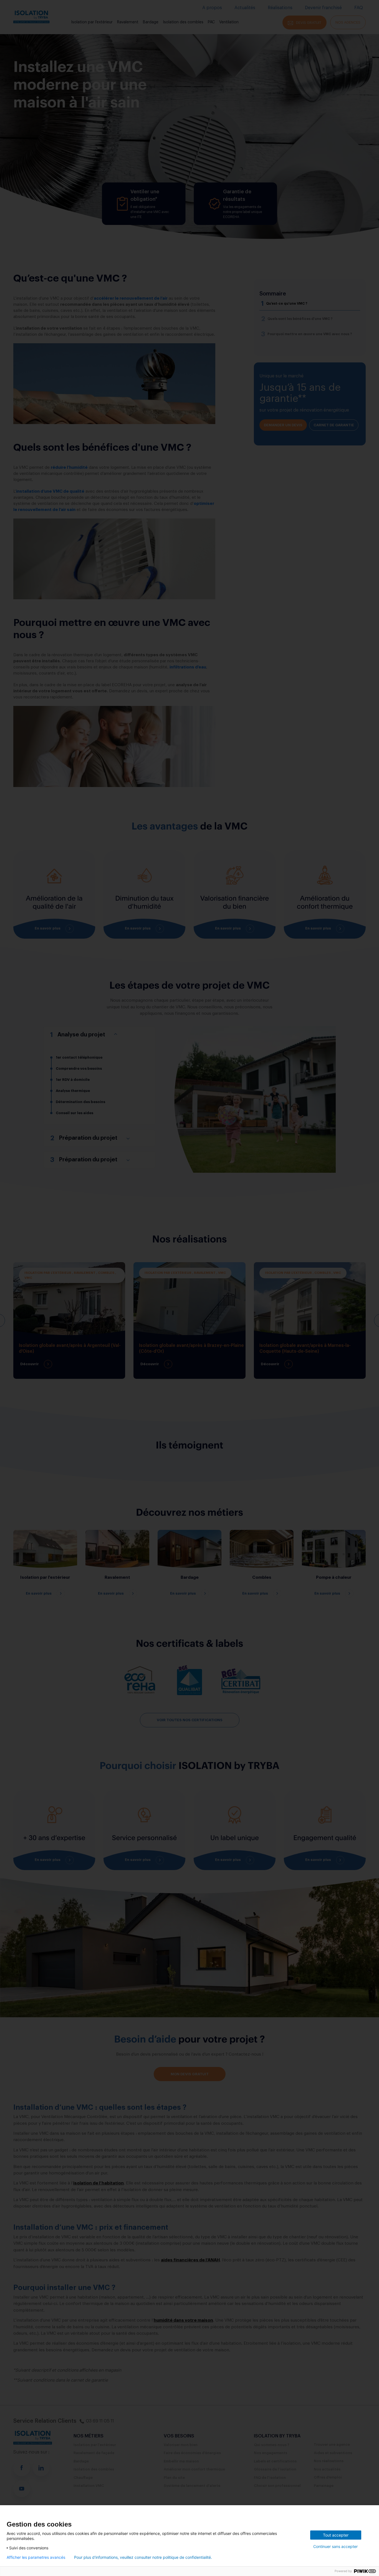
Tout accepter (336, 2535)
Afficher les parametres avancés (36, 2557)
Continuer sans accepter (335, 2546)
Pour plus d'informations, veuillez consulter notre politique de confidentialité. (143, 2557)
